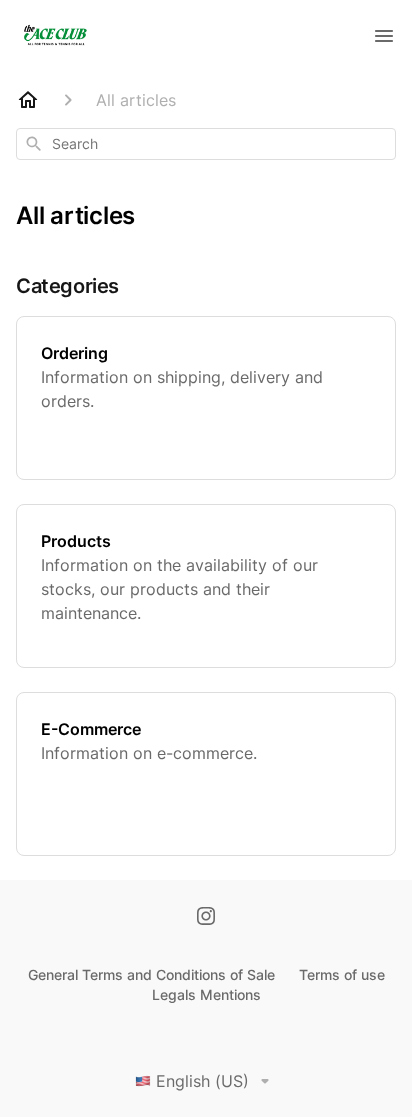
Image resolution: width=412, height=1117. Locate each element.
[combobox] (206, 144)
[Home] (28, 100)
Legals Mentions (206, 994)
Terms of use (342, 974)
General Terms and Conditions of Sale (151, 974)
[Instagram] (206, 918)
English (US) (202, 1081)
